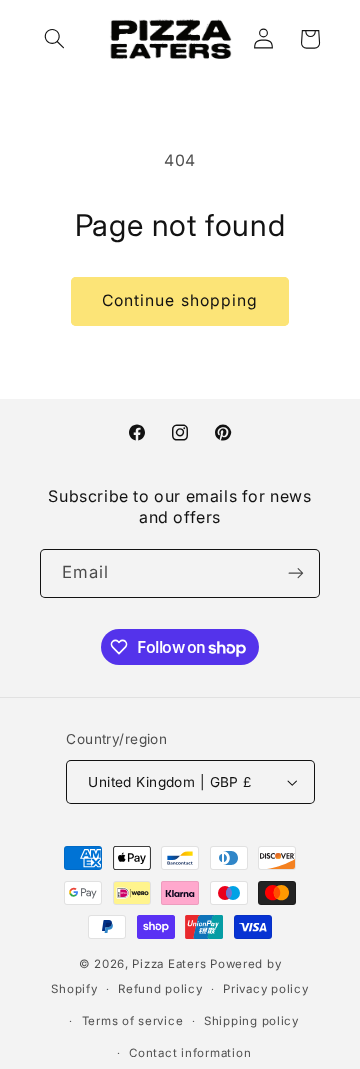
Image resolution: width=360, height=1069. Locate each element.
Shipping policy (251, 1021)
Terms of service (133, 1021)
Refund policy (160, 989)
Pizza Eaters (169, 964)
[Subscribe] (296, 573)
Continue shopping (180, 300)
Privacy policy (265, 989)
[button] (55, 39)
